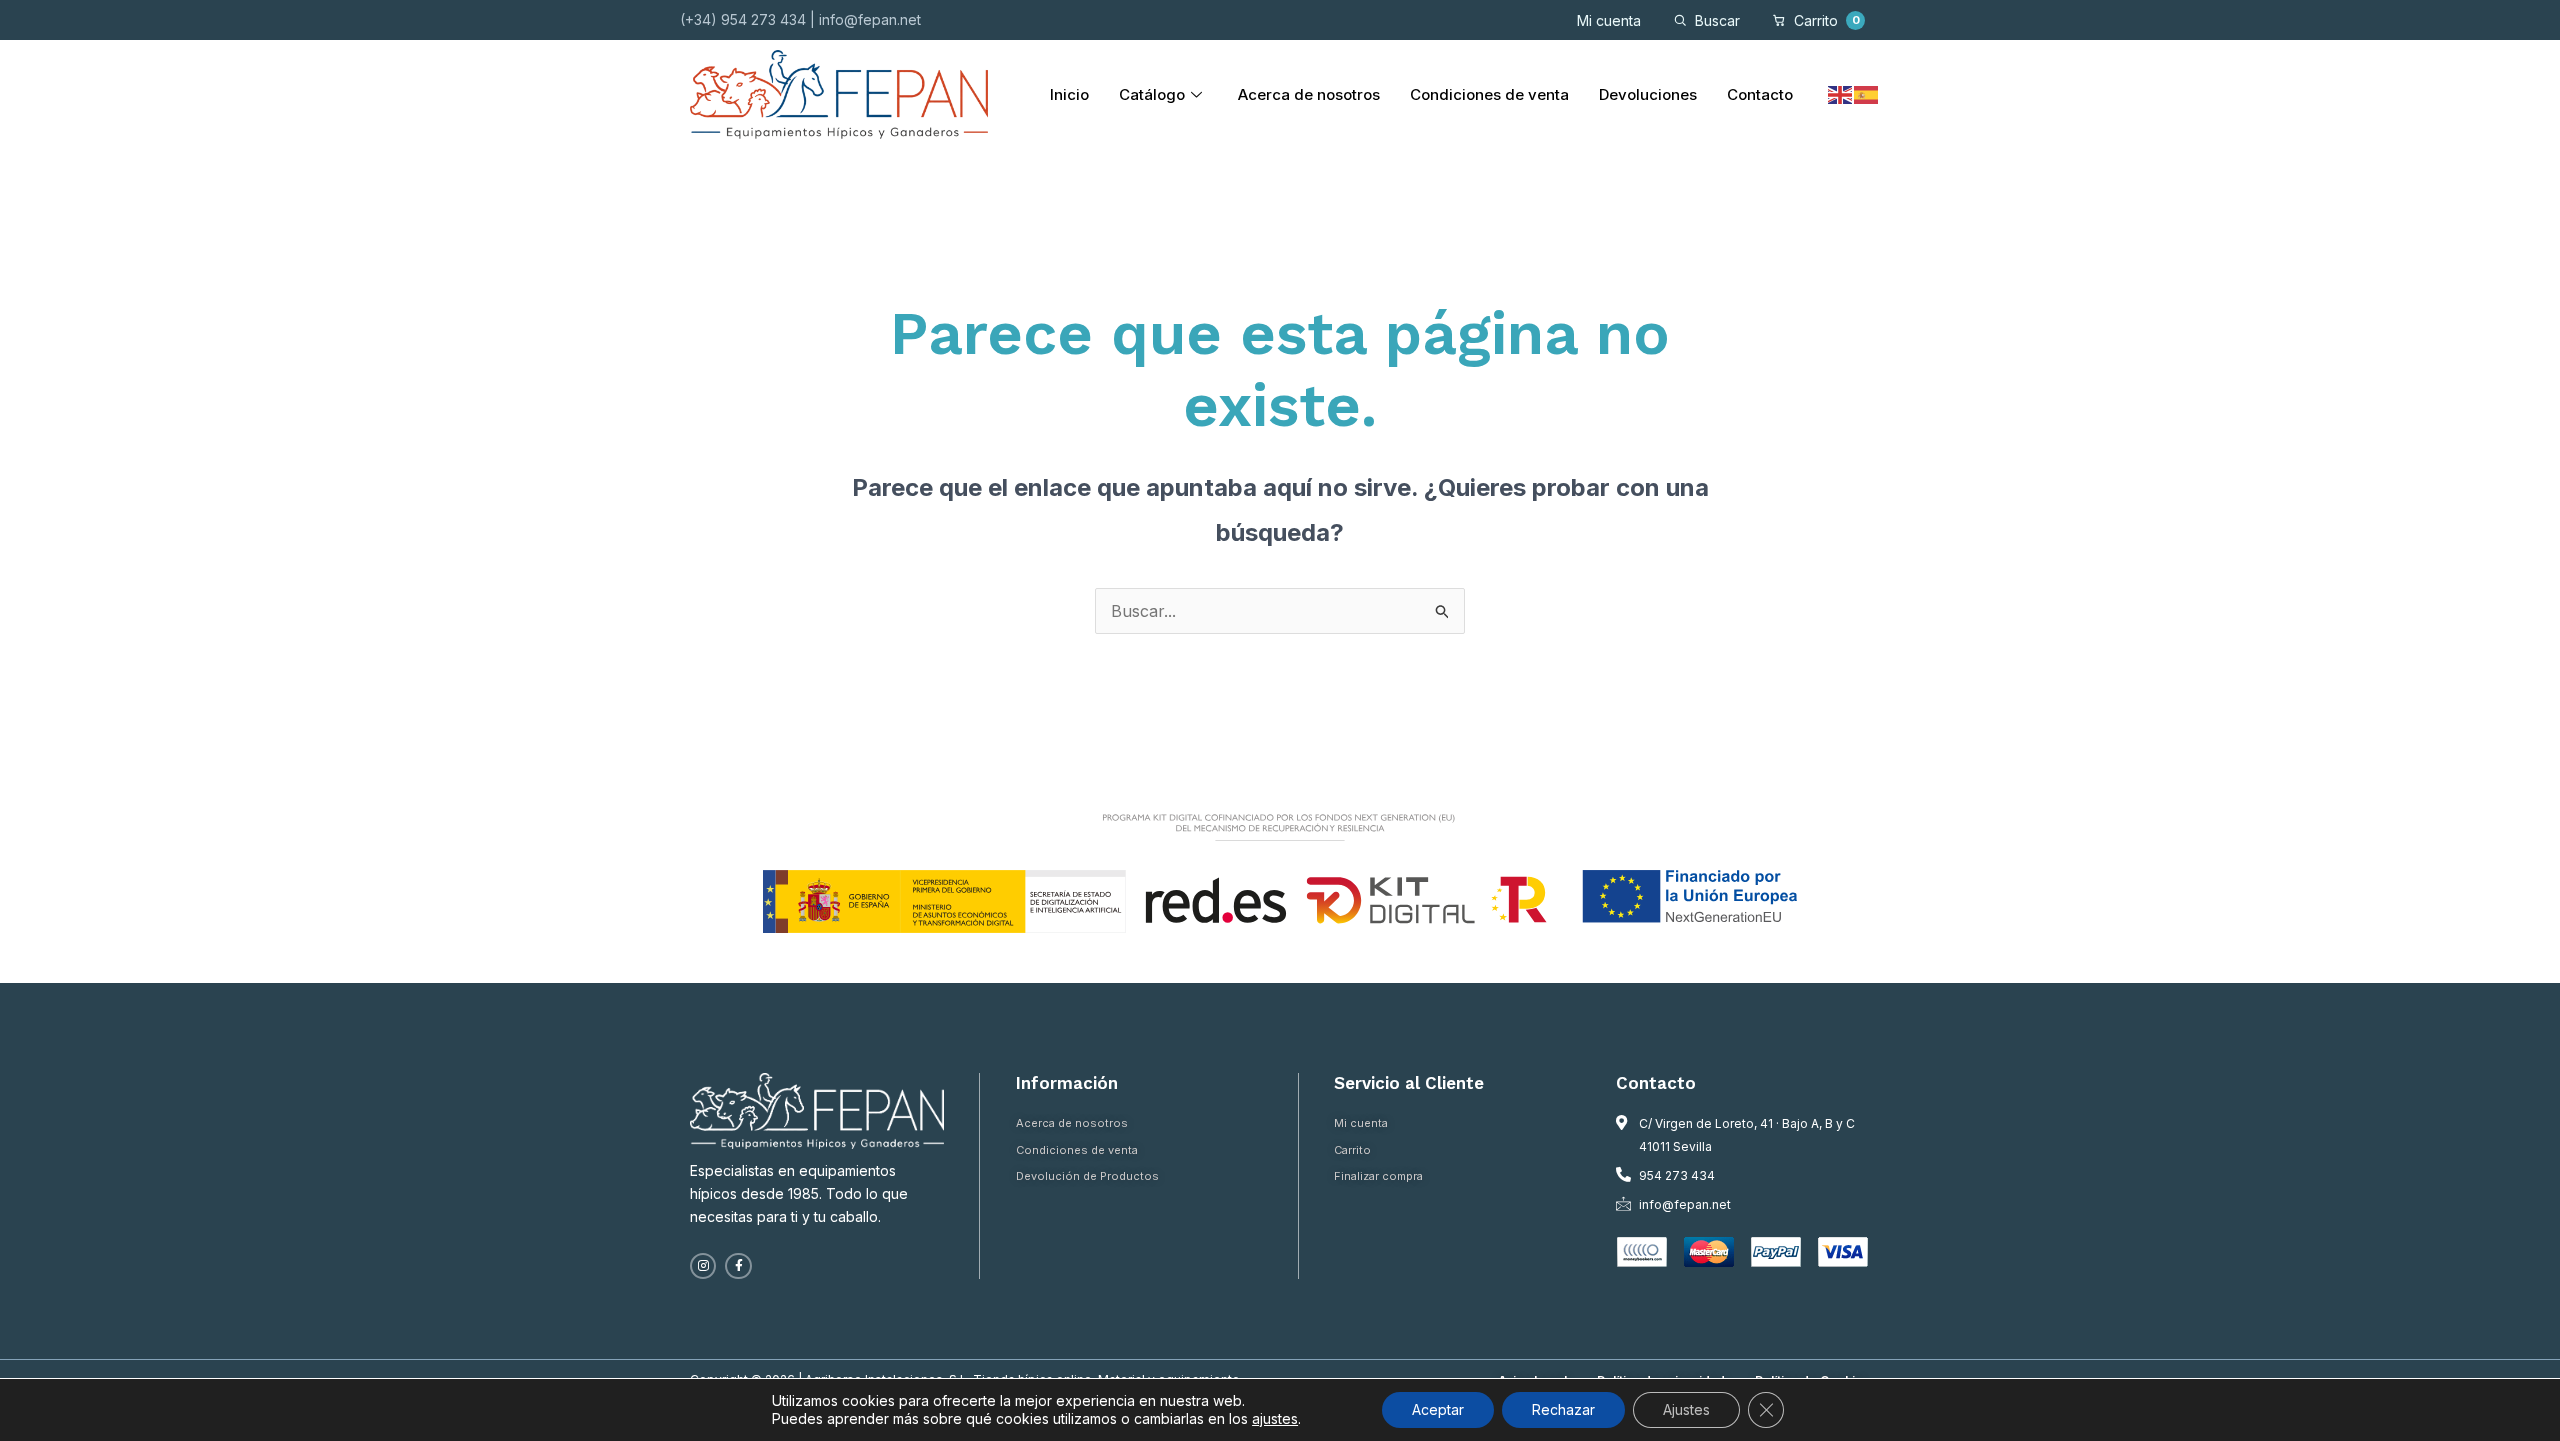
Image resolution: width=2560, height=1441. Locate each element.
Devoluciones (1648, 94)
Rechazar (1563, 1409)
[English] (1841, 94)
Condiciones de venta (1489, 94)
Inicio (1069, 94)
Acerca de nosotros (1309, 94)
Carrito (1827, 20)
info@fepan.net (870, 19)
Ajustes (1686, 1409)
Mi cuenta (1609, 20)
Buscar (1717, 20)
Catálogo (1152, 94)
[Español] (1867, 94)
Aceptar (1438, 1409)
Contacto (1760, 94)
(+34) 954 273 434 (743, 19)
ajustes (1275, 1418)
